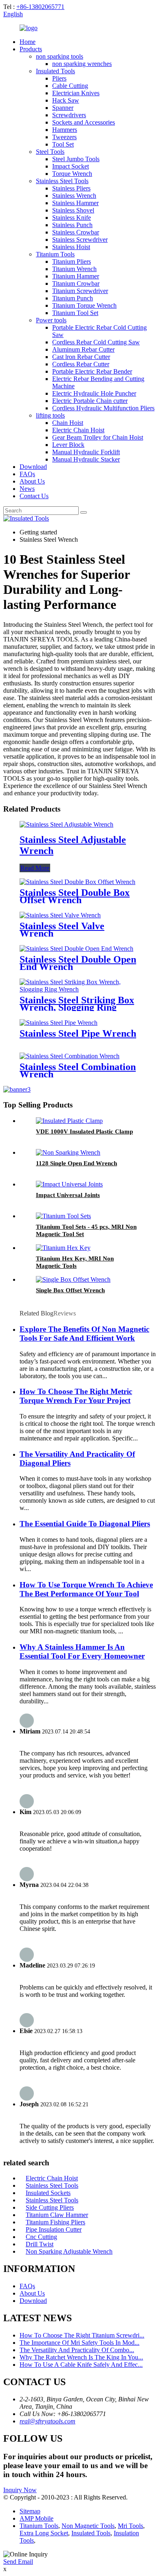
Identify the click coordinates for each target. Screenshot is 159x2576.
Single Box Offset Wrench (70, 1290)
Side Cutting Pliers (50, 2207)
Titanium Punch (73, 298)
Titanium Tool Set (75, 313)
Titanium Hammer (76, 276)
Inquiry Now (20, 2490)
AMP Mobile (36, 2518)
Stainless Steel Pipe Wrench (78, 1033)
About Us (32, 481)
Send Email (18, 2562)
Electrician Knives (76, 93)
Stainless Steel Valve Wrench (62, 930)
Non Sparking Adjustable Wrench (69, 2251)
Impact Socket (71, 166)
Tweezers (64, 137)
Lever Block (68, 445)
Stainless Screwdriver (80, 240)
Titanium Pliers (72, 262)
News (27, 489)
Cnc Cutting (41, 2237)
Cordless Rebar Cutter (81, 364)
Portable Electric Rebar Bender (92, 371)
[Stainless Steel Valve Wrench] (60, 915)
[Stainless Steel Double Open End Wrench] (76, 949)
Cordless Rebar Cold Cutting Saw (96, 342)
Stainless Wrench (74, 196)
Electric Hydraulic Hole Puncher (94, 393)
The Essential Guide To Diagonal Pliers (85, 1524)
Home (28, 42)
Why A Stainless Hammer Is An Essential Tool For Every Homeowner (82, 1651)
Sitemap (30, 2511)
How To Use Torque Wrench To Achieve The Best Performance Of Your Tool (86, 1589)
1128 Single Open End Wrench (76, 1163)
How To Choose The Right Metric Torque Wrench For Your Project (76, 1396)
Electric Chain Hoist (78, 430)
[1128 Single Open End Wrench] (68, 1152)
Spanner (63, 108)
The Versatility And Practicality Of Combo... (77, 2350)
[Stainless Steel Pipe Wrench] (59, 1023)
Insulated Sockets (48, 2193)
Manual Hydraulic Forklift (86, 452)
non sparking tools (60, 56)
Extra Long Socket (44, 2533)
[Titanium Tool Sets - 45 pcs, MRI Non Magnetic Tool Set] (63, 1216)
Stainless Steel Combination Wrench (78, 1070)
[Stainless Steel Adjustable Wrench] (66, 824)
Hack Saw (66, 100)
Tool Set (63, 144)
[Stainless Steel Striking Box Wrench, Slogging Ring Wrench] (79, 989)
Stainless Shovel (73, 210)
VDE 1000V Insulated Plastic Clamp (84, 1132)
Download (33, 467)
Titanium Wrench (74, 269)
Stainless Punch (72, 225)
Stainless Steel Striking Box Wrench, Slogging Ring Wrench (77, 1007)
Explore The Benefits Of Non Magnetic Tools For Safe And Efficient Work (84, 1334)
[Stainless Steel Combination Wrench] (70, 1056)
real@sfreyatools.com (47, 2421)
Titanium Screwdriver (80, 291)
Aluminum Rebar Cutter (83, 349)
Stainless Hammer (75, 203)
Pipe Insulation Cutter (54, 2229)
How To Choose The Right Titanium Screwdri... (82, 2335)
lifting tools (50, 415)
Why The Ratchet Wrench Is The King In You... (81, 2357)
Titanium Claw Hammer (57, 2215)
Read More (35, 868)
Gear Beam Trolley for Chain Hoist (98, 437)
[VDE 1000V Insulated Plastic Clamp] (69, 1121)
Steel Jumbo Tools (76, 159)
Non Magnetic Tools (88, 2526)
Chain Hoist (68, 423)
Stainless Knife (72, 218)
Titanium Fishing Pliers (55, 2222)
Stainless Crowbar (76, 232)
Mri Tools (130, 2526)
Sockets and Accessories (84, 122)
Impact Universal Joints (68, 1195)
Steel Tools (50, 152)
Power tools (51, 320)
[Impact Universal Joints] (69, 1184)
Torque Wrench (72, 174)
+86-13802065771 (40, 7)
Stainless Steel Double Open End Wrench (78, 963)
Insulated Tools (55, 71)
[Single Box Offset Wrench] (73, 1279)
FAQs (27, 474)
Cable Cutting (70, 86)
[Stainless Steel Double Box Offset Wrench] (77, 882)
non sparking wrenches (82, 64)
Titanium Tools (55, 254)
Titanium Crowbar (76, 283)
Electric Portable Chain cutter (90, 401)
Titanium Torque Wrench (84, 305)
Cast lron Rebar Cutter (81, 357)
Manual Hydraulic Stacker (86, 459)
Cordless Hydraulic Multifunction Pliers (103, 408)
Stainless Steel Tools (62, 181)
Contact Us (34, 496)
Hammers (65, 130)
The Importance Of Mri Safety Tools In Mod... (79, 2343)
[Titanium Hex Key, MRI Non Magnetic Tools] (63, 1248)
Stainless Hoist (71, 247)
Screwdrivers (69, 115)
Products (31, 49)
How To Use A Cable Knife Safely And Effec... (81, 2365)
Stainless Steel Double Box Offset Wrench (75, 896)
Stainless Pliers (71, 188)
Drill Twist (40, 2244)
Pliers (59, 78)
